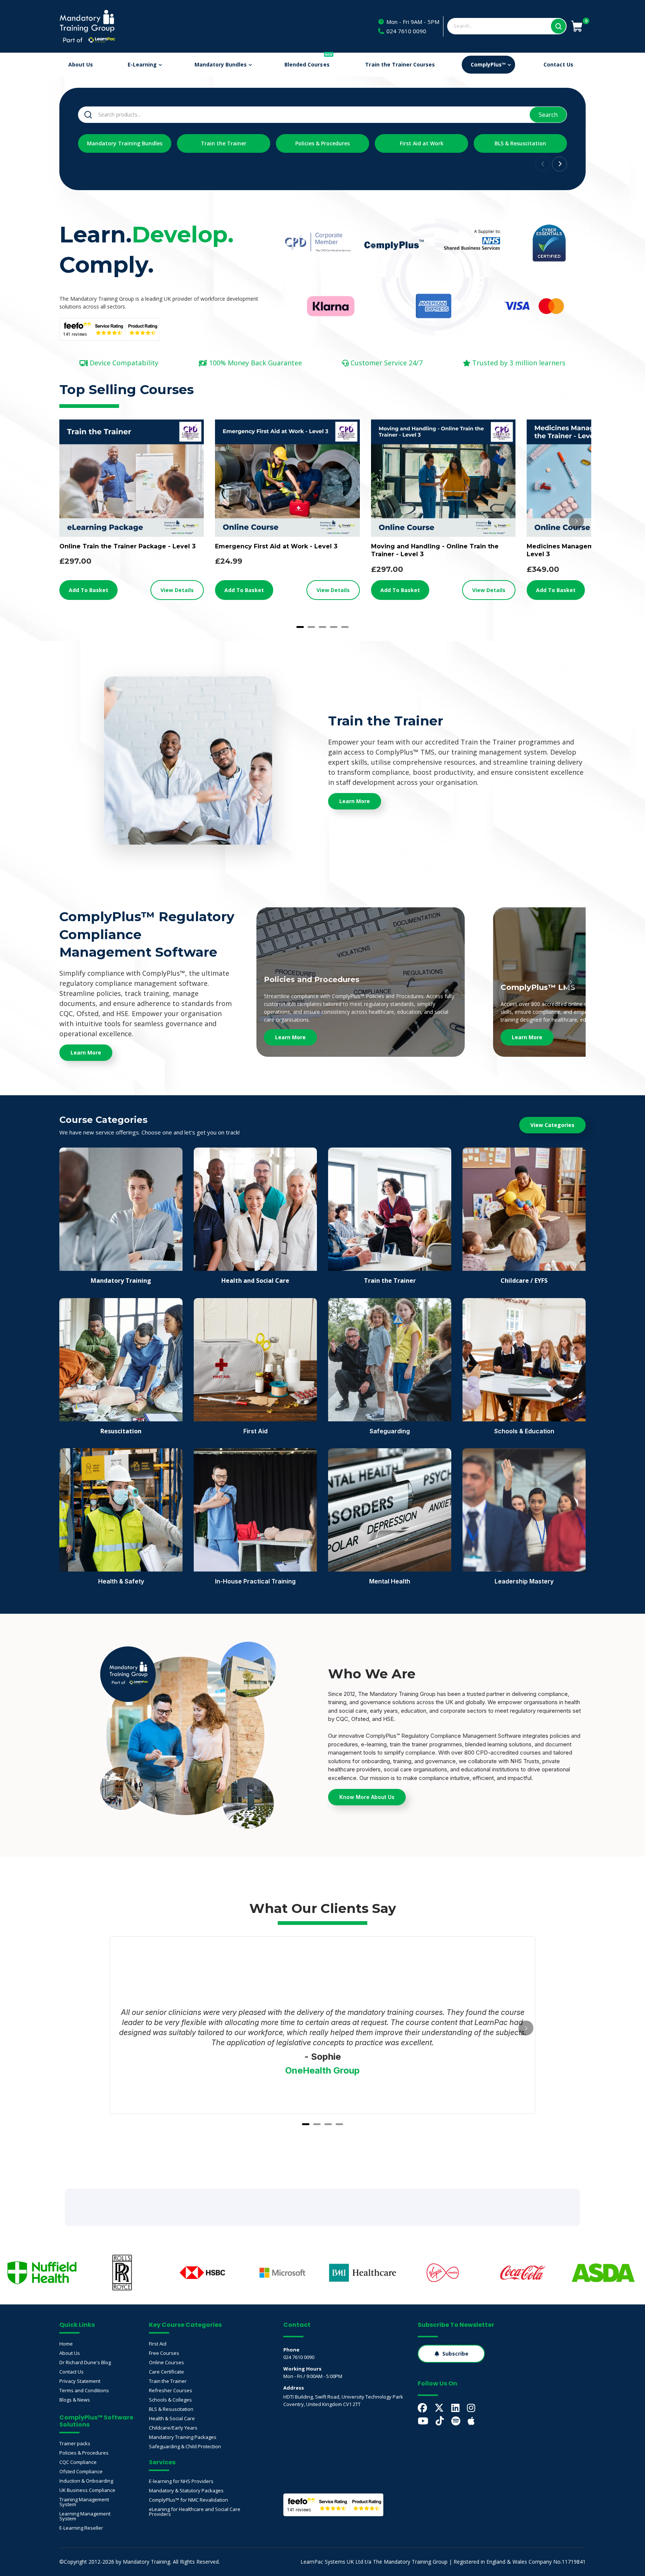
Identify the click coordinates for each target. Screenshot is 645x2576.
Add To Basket (88, 590)
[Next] (576, 521)
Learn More (290, 1037)
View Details (177, 590)
